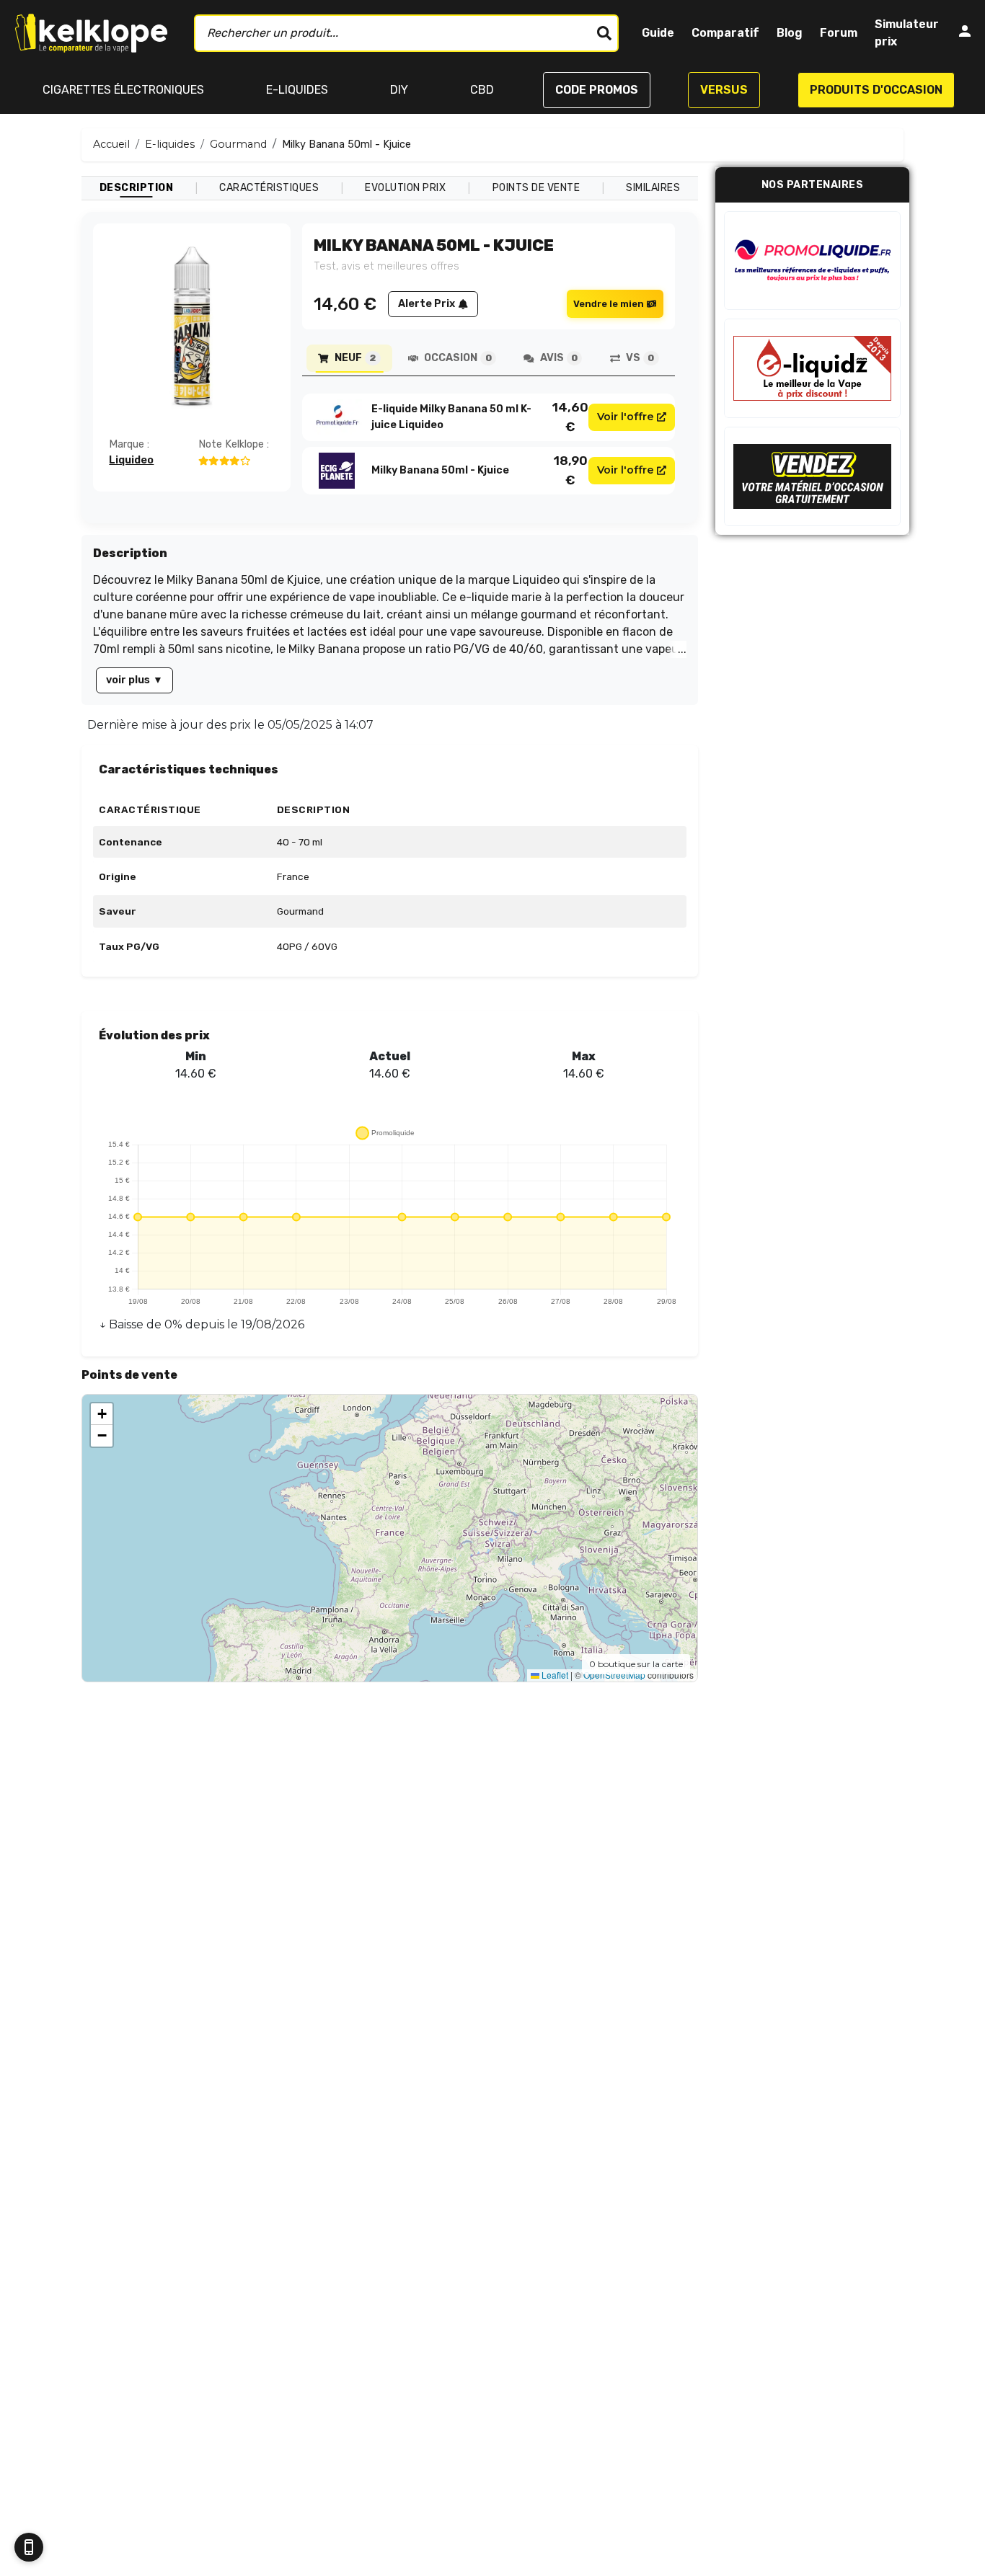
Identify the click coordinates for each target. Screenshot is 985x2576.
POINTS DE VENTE (536, 188)
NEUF (355, 358)
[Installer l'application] (29, 2547)
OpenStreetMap (614, 1675)
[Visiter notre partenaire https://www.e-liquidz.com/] (812, 368)
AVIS (559, 358)
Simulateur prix (907, 33)
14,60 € (570, 417)
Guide (658, 33)
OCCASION (458, 358)
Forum (839, 33)
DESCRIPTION (137, 188)
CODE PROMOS (597, 90)
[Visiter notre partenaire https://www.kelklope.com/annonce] (812, 476)
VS (640, 358)
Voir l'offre (626, 417)
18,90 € (571, 470)
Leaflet (554, 1675)
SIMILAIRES (653, 188)
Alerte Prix (427, 304)
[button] (102, 1414)
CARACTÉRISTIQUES (269, 188)
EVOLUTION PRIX (405, 188)
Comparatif (725, 33)
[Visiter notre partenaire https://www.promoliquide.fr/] (812, 261)
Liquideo (131, 460)
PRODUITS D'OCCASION (876, 90)
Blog (790, 33)
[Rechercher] (604, 33)
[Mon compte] (965, 34)
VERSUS (724, 90)
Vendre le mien (609, 304)
